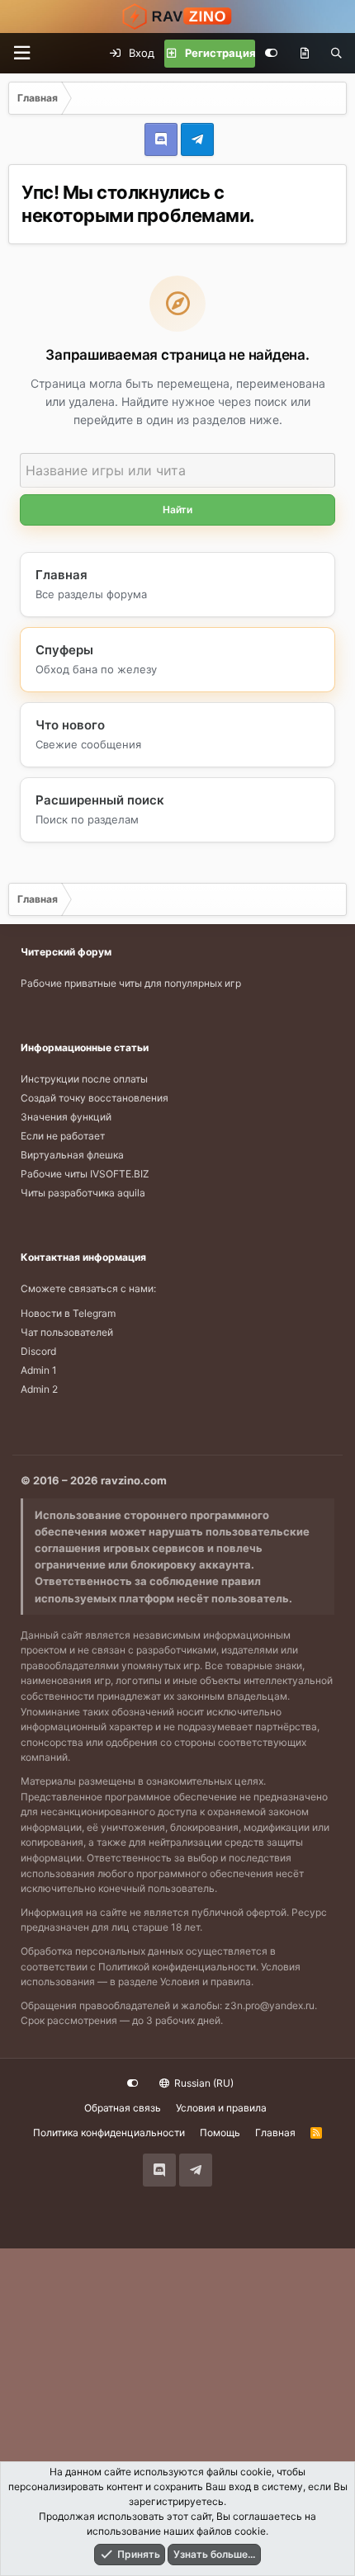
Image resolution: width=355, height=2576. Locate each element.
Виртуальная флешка (72, 1155)
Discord (38, 1351)
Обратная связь (123, 2108)
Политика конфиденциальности (109, 2133)
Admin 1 (39, 1370)
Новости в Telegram (68, 1313)
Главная (275, 2133)
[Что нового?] (304, 54)
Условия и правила (206, 1982)
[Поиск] (336, 54)
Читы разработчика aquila (83, 1193)
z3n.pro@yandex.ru (270, 2005)
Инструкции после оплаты (84, 1079)
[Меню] (21, 53)
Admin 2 (39, 1389)
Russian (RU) (203, 2083)
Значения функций (66, 1117)
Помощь (220, 2133)
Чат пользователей (67, 1332)
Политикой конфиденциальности (177, 1967)
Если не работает (63, 1136)
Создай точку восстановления (95, 1098)
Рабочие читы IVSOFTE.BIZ (85, 1174)
